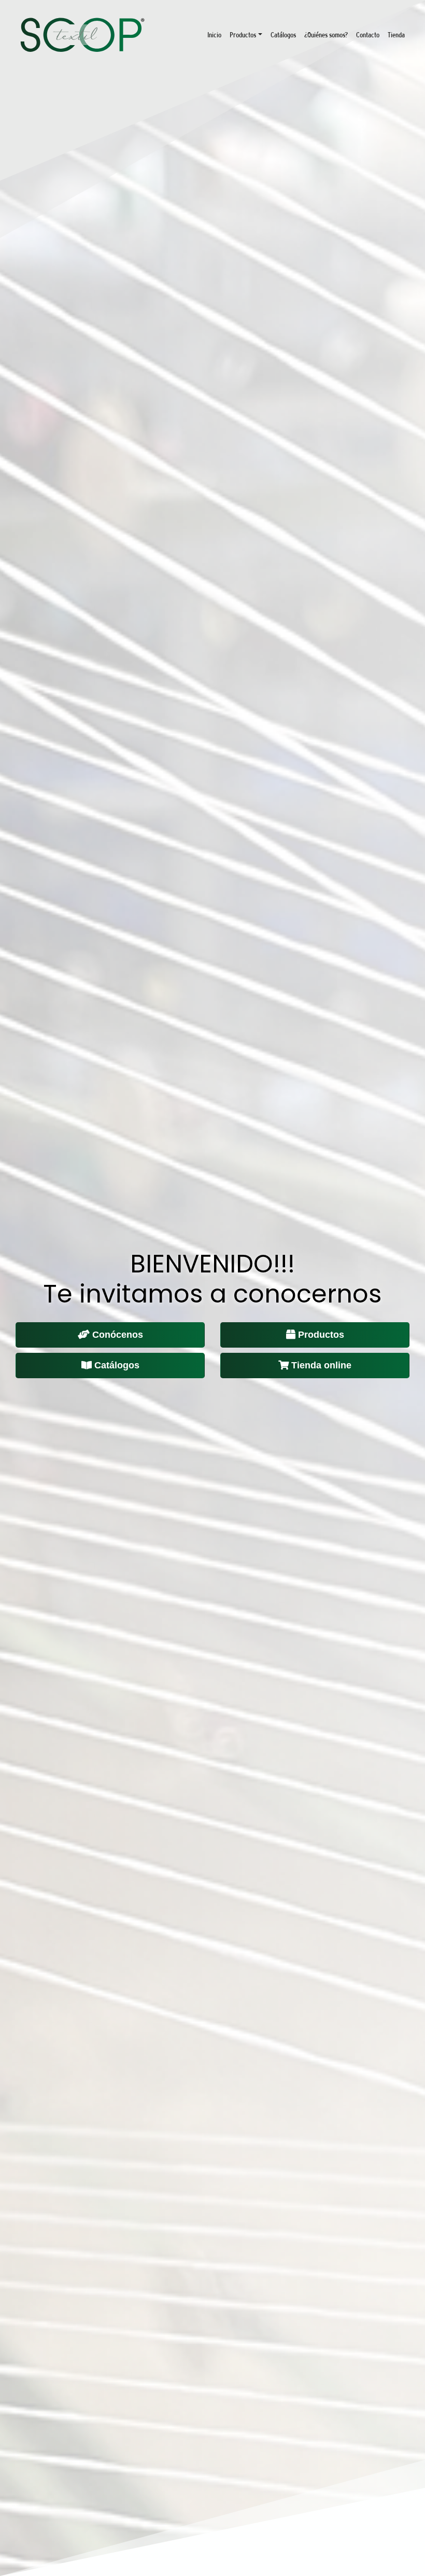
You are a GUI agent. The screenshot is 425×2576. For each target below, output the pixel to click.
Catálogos (283, 35)
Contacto (368, 35)
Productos (243, 35)
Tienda (396, 35)
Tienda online (321, 1365)
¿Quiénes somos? (326, 35)
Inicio (214, 35)
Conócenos (118, 1335)
